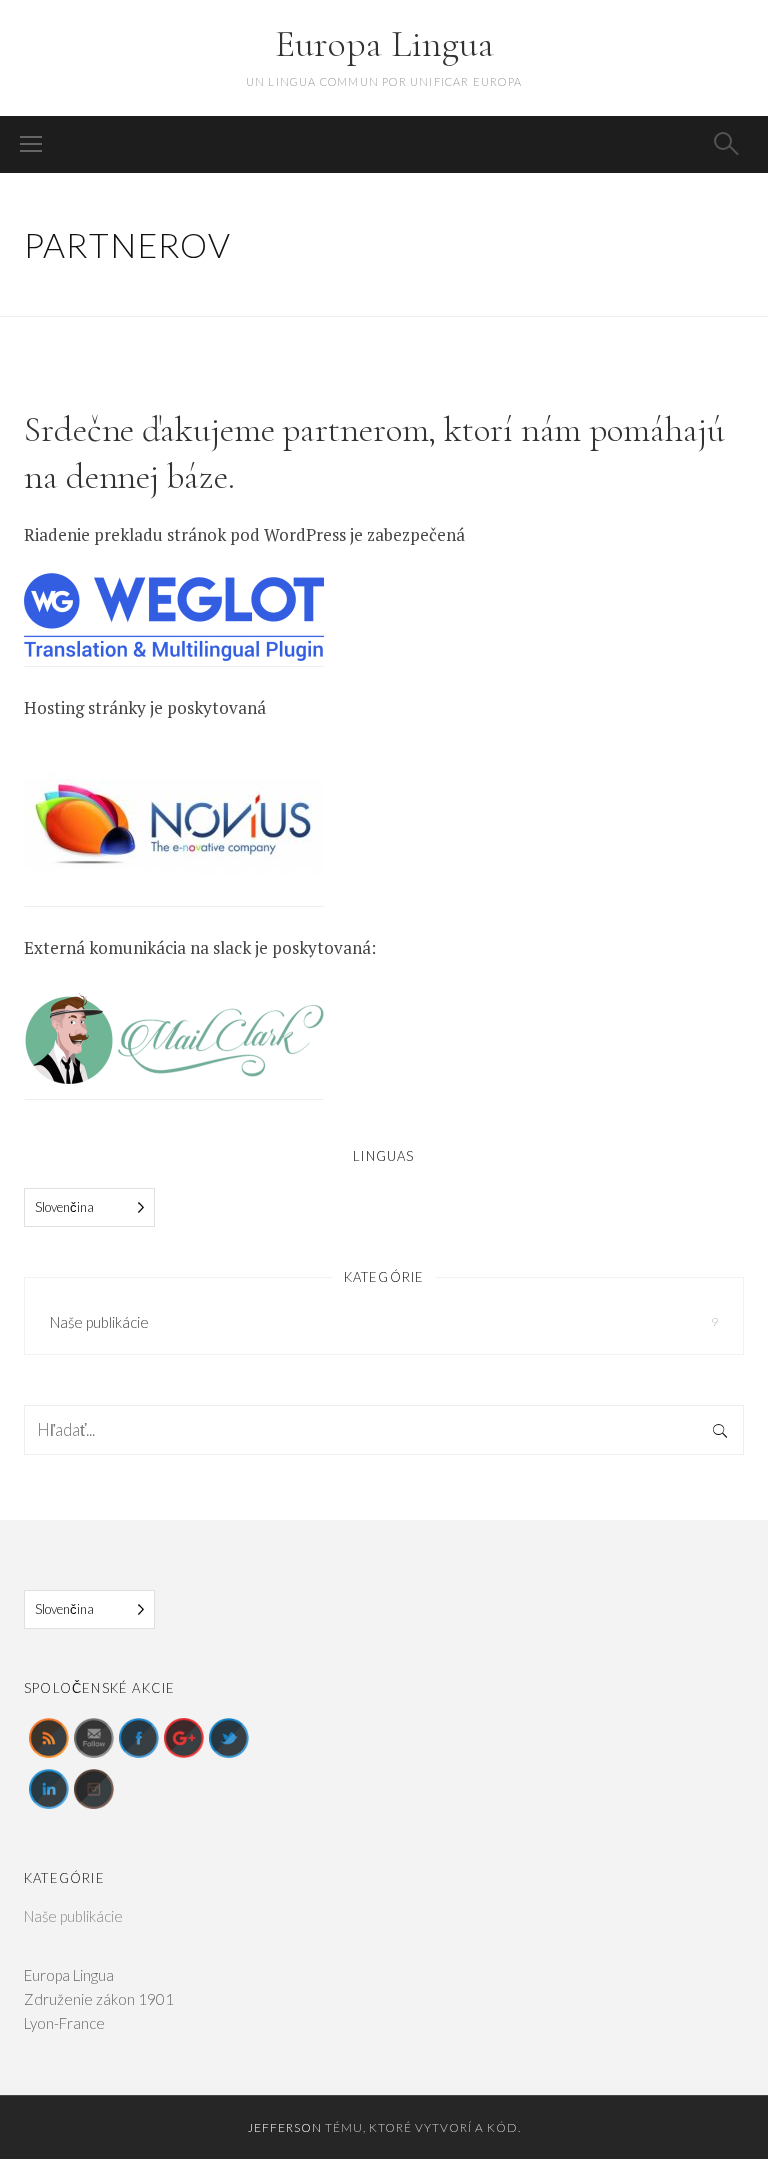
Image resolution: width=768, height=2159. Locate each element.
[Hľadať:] (384, 1430)
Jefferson (285, 2127)
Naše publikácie (99, 1322)
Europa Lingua (384, 44)
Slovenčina (64, 1207)
